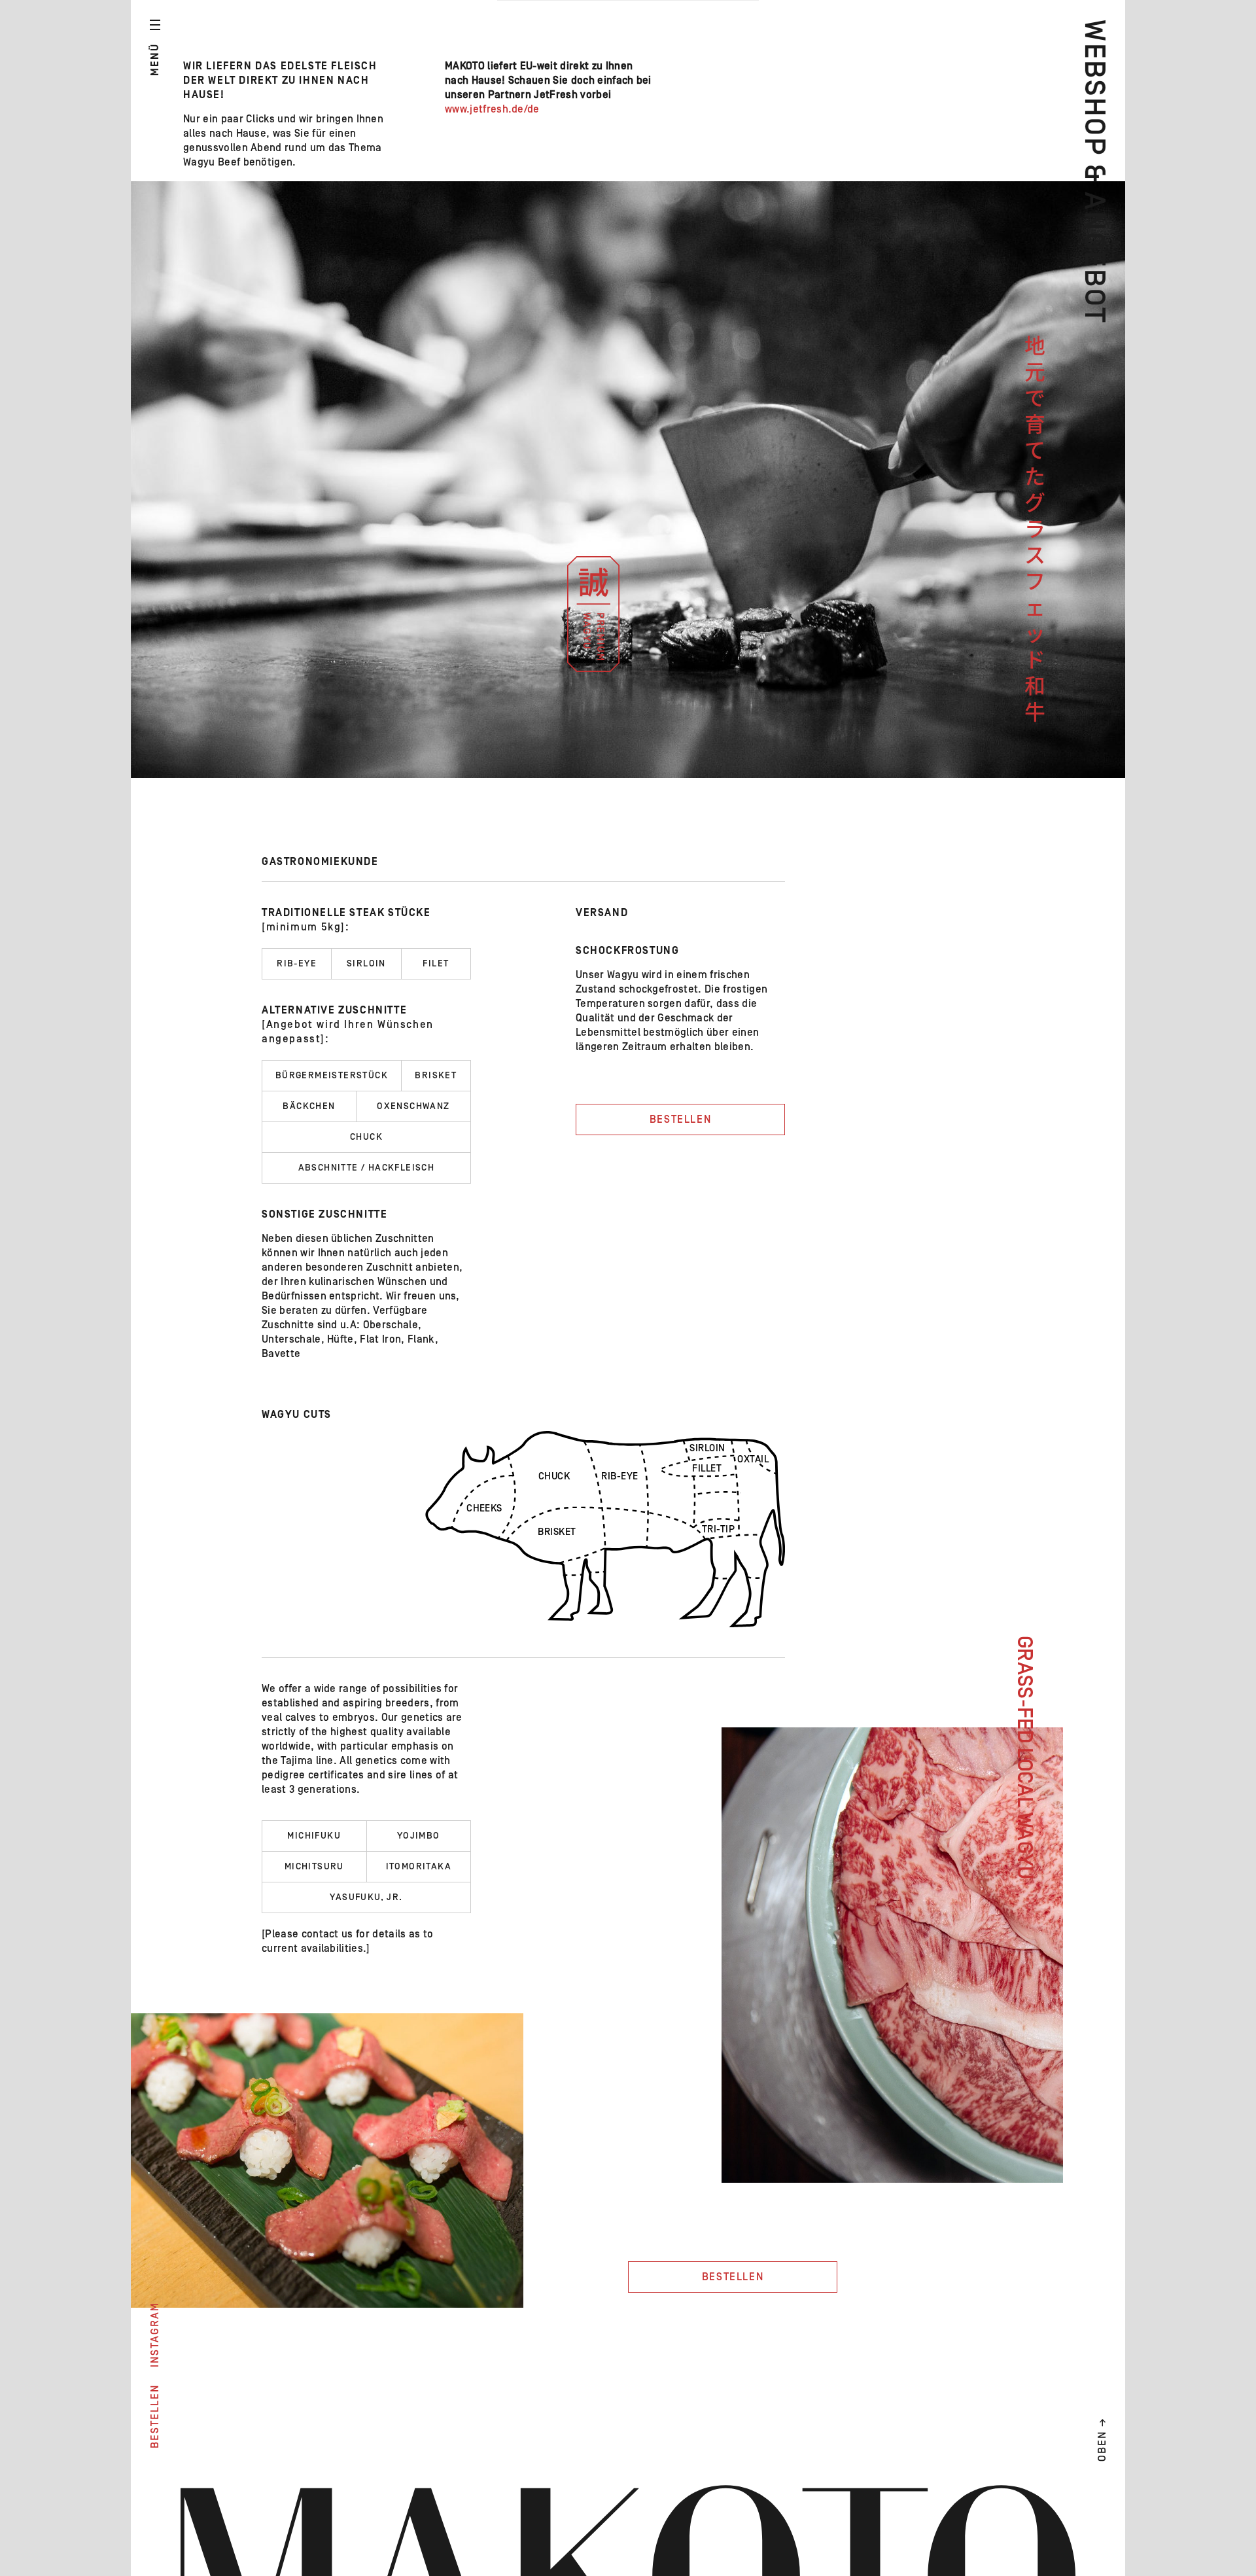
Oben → (1102, 2439)
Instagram (155, 2335)
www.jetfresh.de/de (492, 109)
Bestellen (680, 1120)
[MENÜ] (155, 25)
